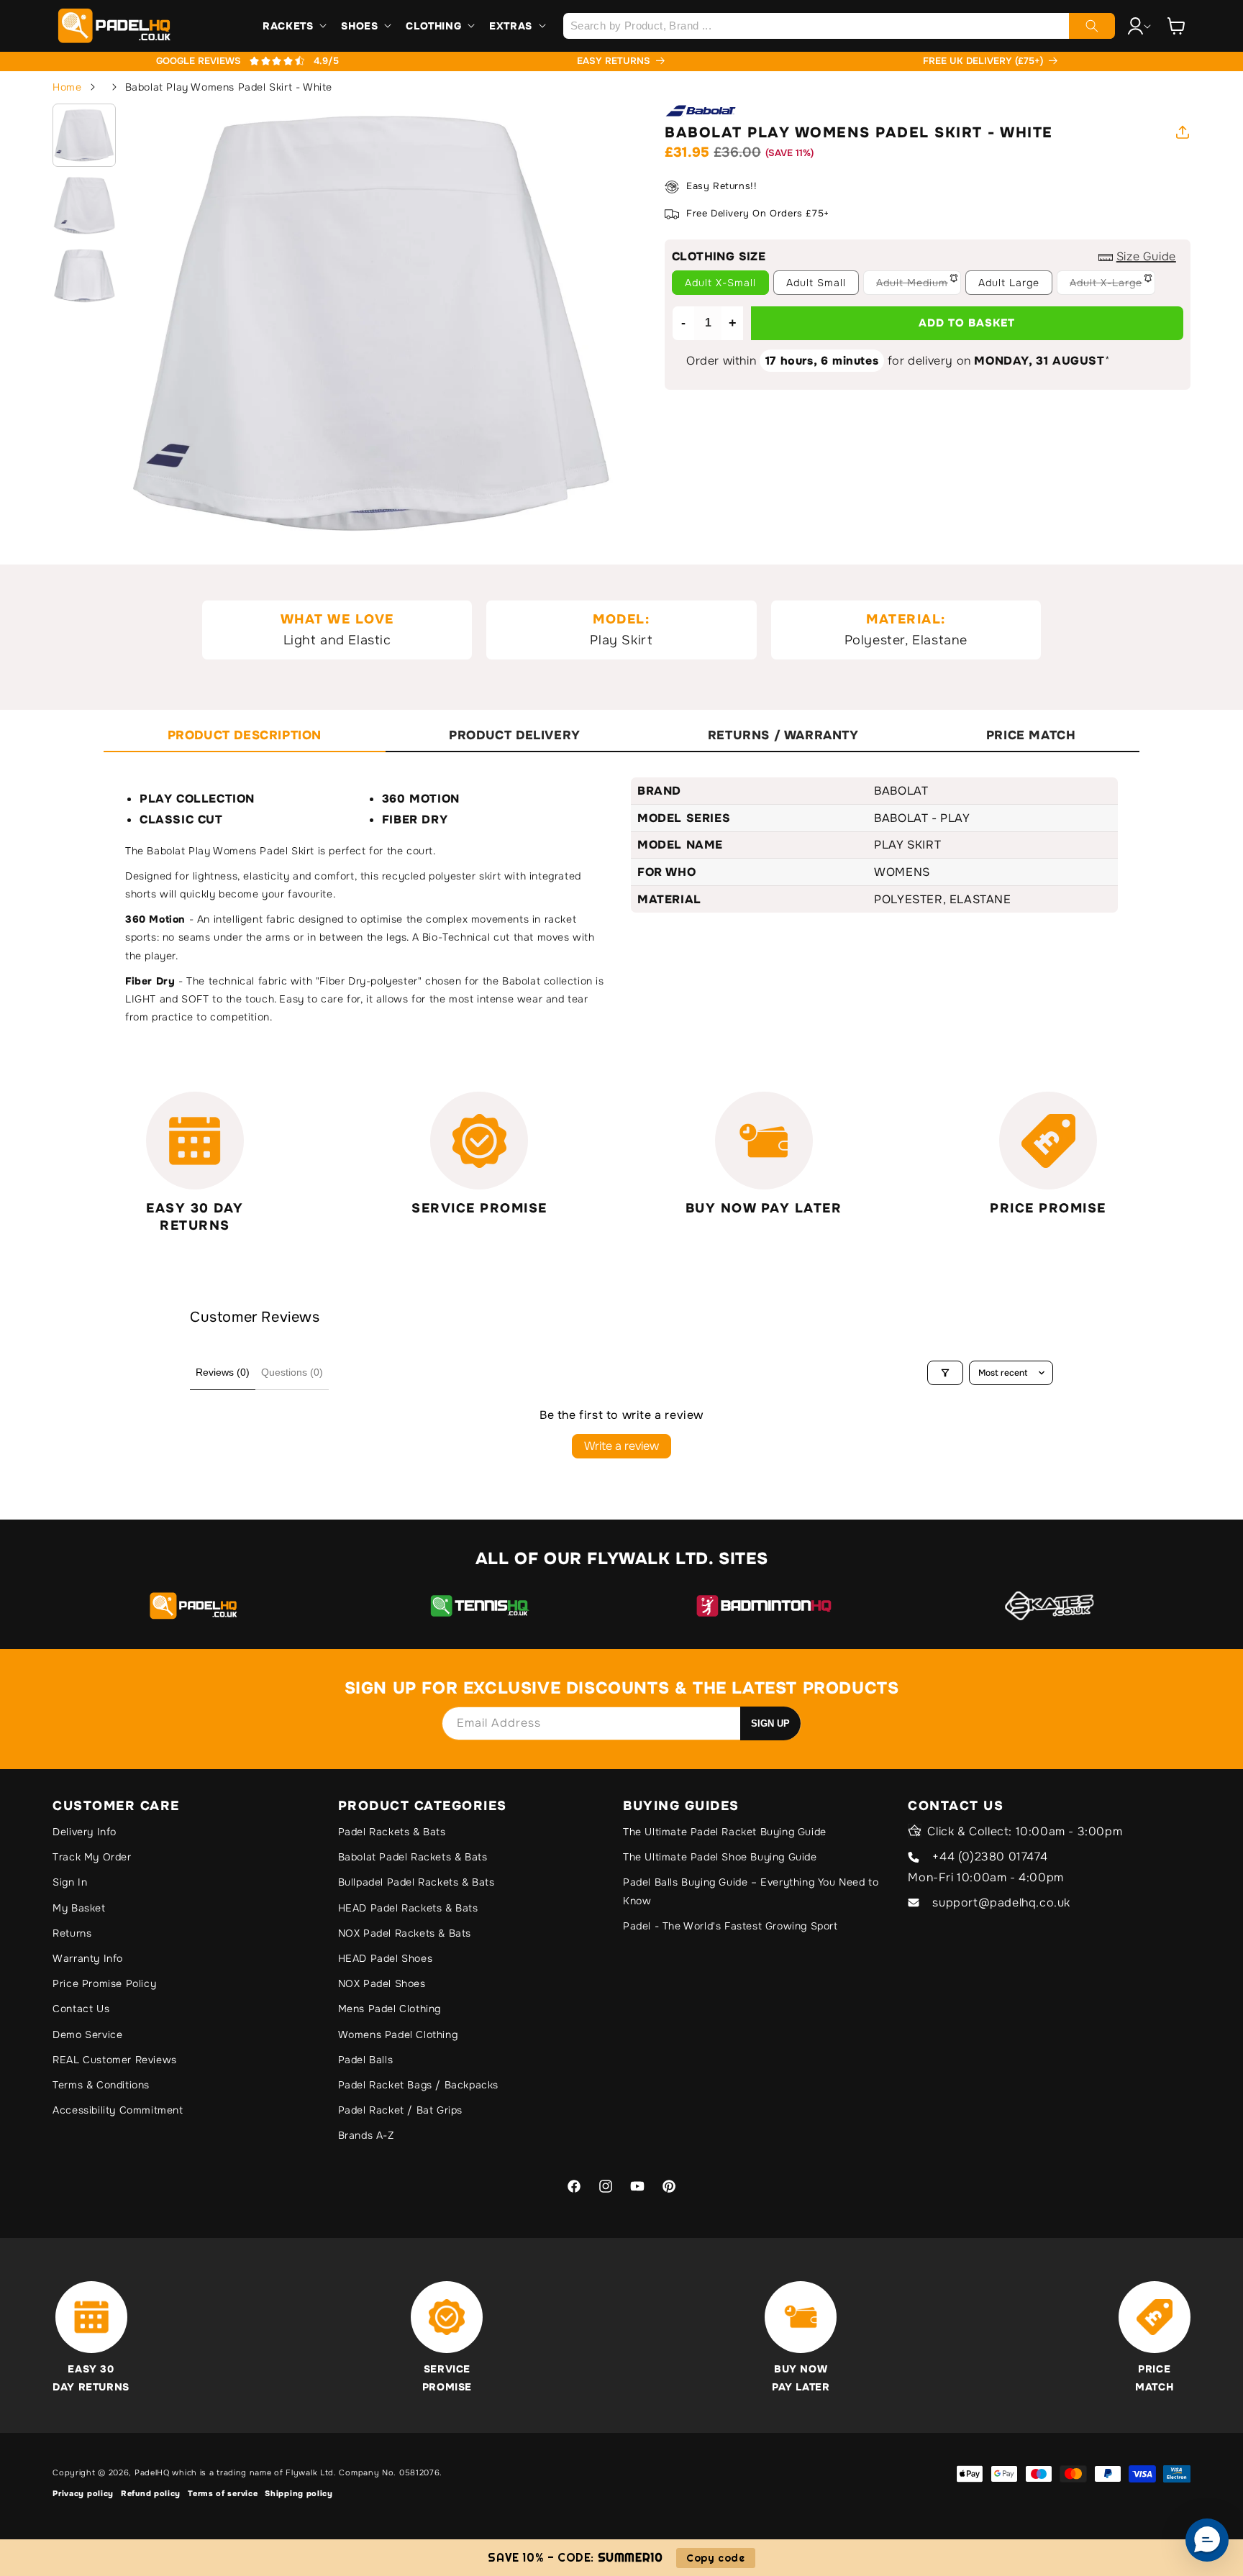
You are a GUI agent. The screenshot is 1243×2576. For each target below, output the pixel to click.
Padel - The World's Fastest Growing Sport (730, 1926)
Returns (72, 1933)
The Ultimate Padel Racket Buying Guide (725, 1832)
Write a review (621, 1446)
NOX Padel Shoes (382, 1983)
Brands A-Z (366, 2135)
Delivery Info (85, 1832)
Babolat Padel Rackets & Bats (413, 1857)
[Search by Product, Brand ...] (1092, 26)
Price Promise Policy (104, 1983)
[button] (293, 26)
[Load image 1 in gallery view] (84, 135)
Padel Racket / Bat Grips (400, 2110)
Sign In (70, 1882)
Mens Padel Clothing (390, 2009)
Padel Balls (366, 2060)
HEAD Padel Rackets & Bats (408, 1908)
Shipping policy (299, 2493)
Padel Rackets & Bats (392, 1832)
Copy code (715, 2558)
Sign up (770, 1723)
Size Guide (1146, 256)
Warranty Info (88, 1958)
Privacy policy (83, 2493)
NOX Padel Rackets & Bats (405, 1933)
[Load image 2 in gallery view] (84, 206)
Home (67, 87)
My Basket (79, 1908)
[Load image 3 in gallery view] (84, 275)
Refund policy (151, 2493)
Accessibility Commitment (118, 2110)
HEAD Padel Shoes (386, 1958)
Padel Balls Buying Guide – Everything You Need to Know (751, 1891)
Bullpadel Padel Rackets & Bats (416, 1882)
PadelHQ (152, 2472)
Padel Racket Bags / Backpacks (418, 2085)
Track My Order (92, 1857)
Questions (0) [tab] (292, 1372)
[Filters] (945, 1373)
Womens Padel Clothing (398, 2034)
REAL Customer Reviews (115, 2060)
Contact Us (81, 2009)
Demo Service (87, 2034)
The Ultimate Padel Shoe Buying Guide (720, 1857)
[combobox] (839, 26)
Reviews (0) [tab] (223, 1372)
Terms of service (223, 2493)
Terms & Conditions (101, 2085)
